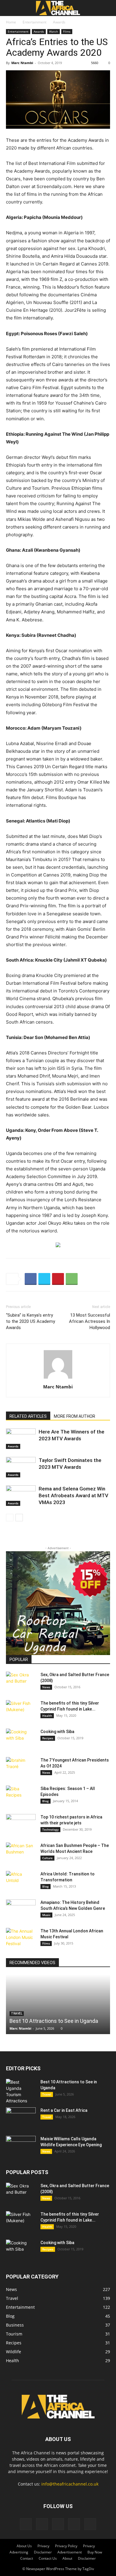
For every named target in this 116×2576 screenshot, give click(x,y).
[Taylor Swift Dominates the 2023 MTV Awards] (21, 1467)
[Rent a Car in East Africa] (21, 2118)
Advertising (19, 2552)
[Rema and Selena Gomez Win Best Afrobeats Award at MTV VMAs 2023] (21, 1496)
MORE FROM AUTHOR (75, 1416)
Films (67, 31)
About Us (24, 2546)
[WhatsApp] (72, 1279)
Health (47, 1716)
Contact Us (48, 2558)
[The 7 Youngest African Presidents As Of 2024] (21, 1767)
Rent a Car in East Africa (64, 2110)
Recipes (48, 1738)
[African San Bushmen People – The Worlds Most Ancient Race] (21, 1853)
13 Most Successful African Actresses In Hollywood (90, 1321)
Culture (47, 1858)
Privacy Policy (66, 2546)
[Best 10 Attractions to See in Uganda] (58, 2004)
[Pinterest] (58, 1279)
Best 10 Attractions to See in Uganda (54, 2021)
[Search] (108, 8)
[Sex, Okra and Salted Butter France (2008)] (21, 1682)
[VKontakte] (74, 2524)
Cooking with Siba (57, 1732)
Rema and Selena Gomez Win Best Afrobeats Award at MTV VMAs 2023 (73, 1495)
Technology (50, 1829)
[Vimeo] (58, 2524)
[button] (10, 8)
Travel (47, 2094)
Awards (59, 22)
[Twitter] (44, 1279)
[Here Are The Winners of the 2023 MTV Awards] (21, 1439)
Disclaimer (43, 2552)
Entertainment (35, 22)
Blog (46, 1801)
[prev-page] (10, 1518)
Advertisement (70, 2552)
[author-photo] (58, 1378)
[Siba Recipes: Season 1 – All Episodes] (21, 1796)
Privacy (43, 2546)
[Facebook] (31, 1279)
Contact (27, 2558)
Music (46, 1915)
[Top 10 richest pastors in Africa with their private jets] (21, 1824)
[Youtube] (90, 2524)
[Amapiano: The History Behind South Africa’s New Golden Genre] (21, 1910)
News (46, 1687)
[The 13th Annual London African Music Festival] (21, 1938)
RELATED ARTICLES (28, 1416)
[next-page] (19, 1518)
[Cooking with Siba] (21, 1739)
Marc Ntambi (22, 63)
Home (11, 22)
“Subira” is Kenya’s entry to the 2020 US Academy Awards (30, 1321)
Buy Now (95, 2552)
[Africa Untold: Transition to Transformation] (21, 1881)
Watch (54, 31)
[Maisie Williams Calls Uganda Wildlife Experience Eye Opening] (21, 2146)
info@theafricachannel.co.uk (70, 2484)
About (67, 2558)
